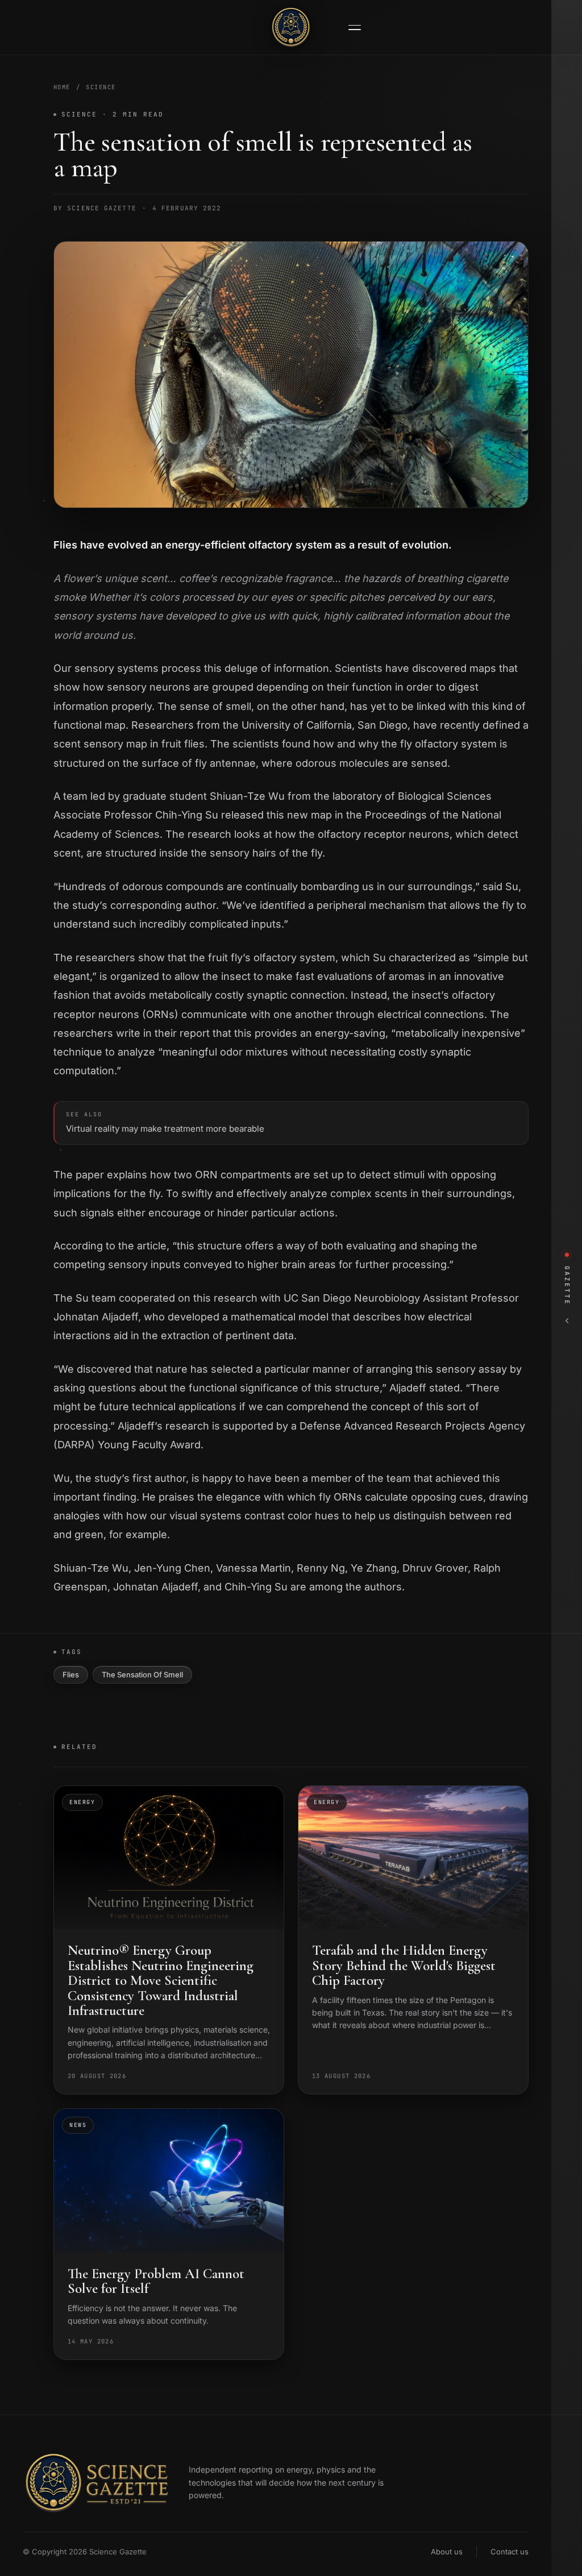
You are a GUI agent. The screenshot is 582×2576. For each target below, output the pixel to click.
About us (447, 2552)
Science (101, 87)
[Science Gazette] (291, 27)
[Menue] (355, 28)
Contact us (510, 2552)
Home (62, 87)
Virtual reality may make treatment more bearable (165, 1123)
